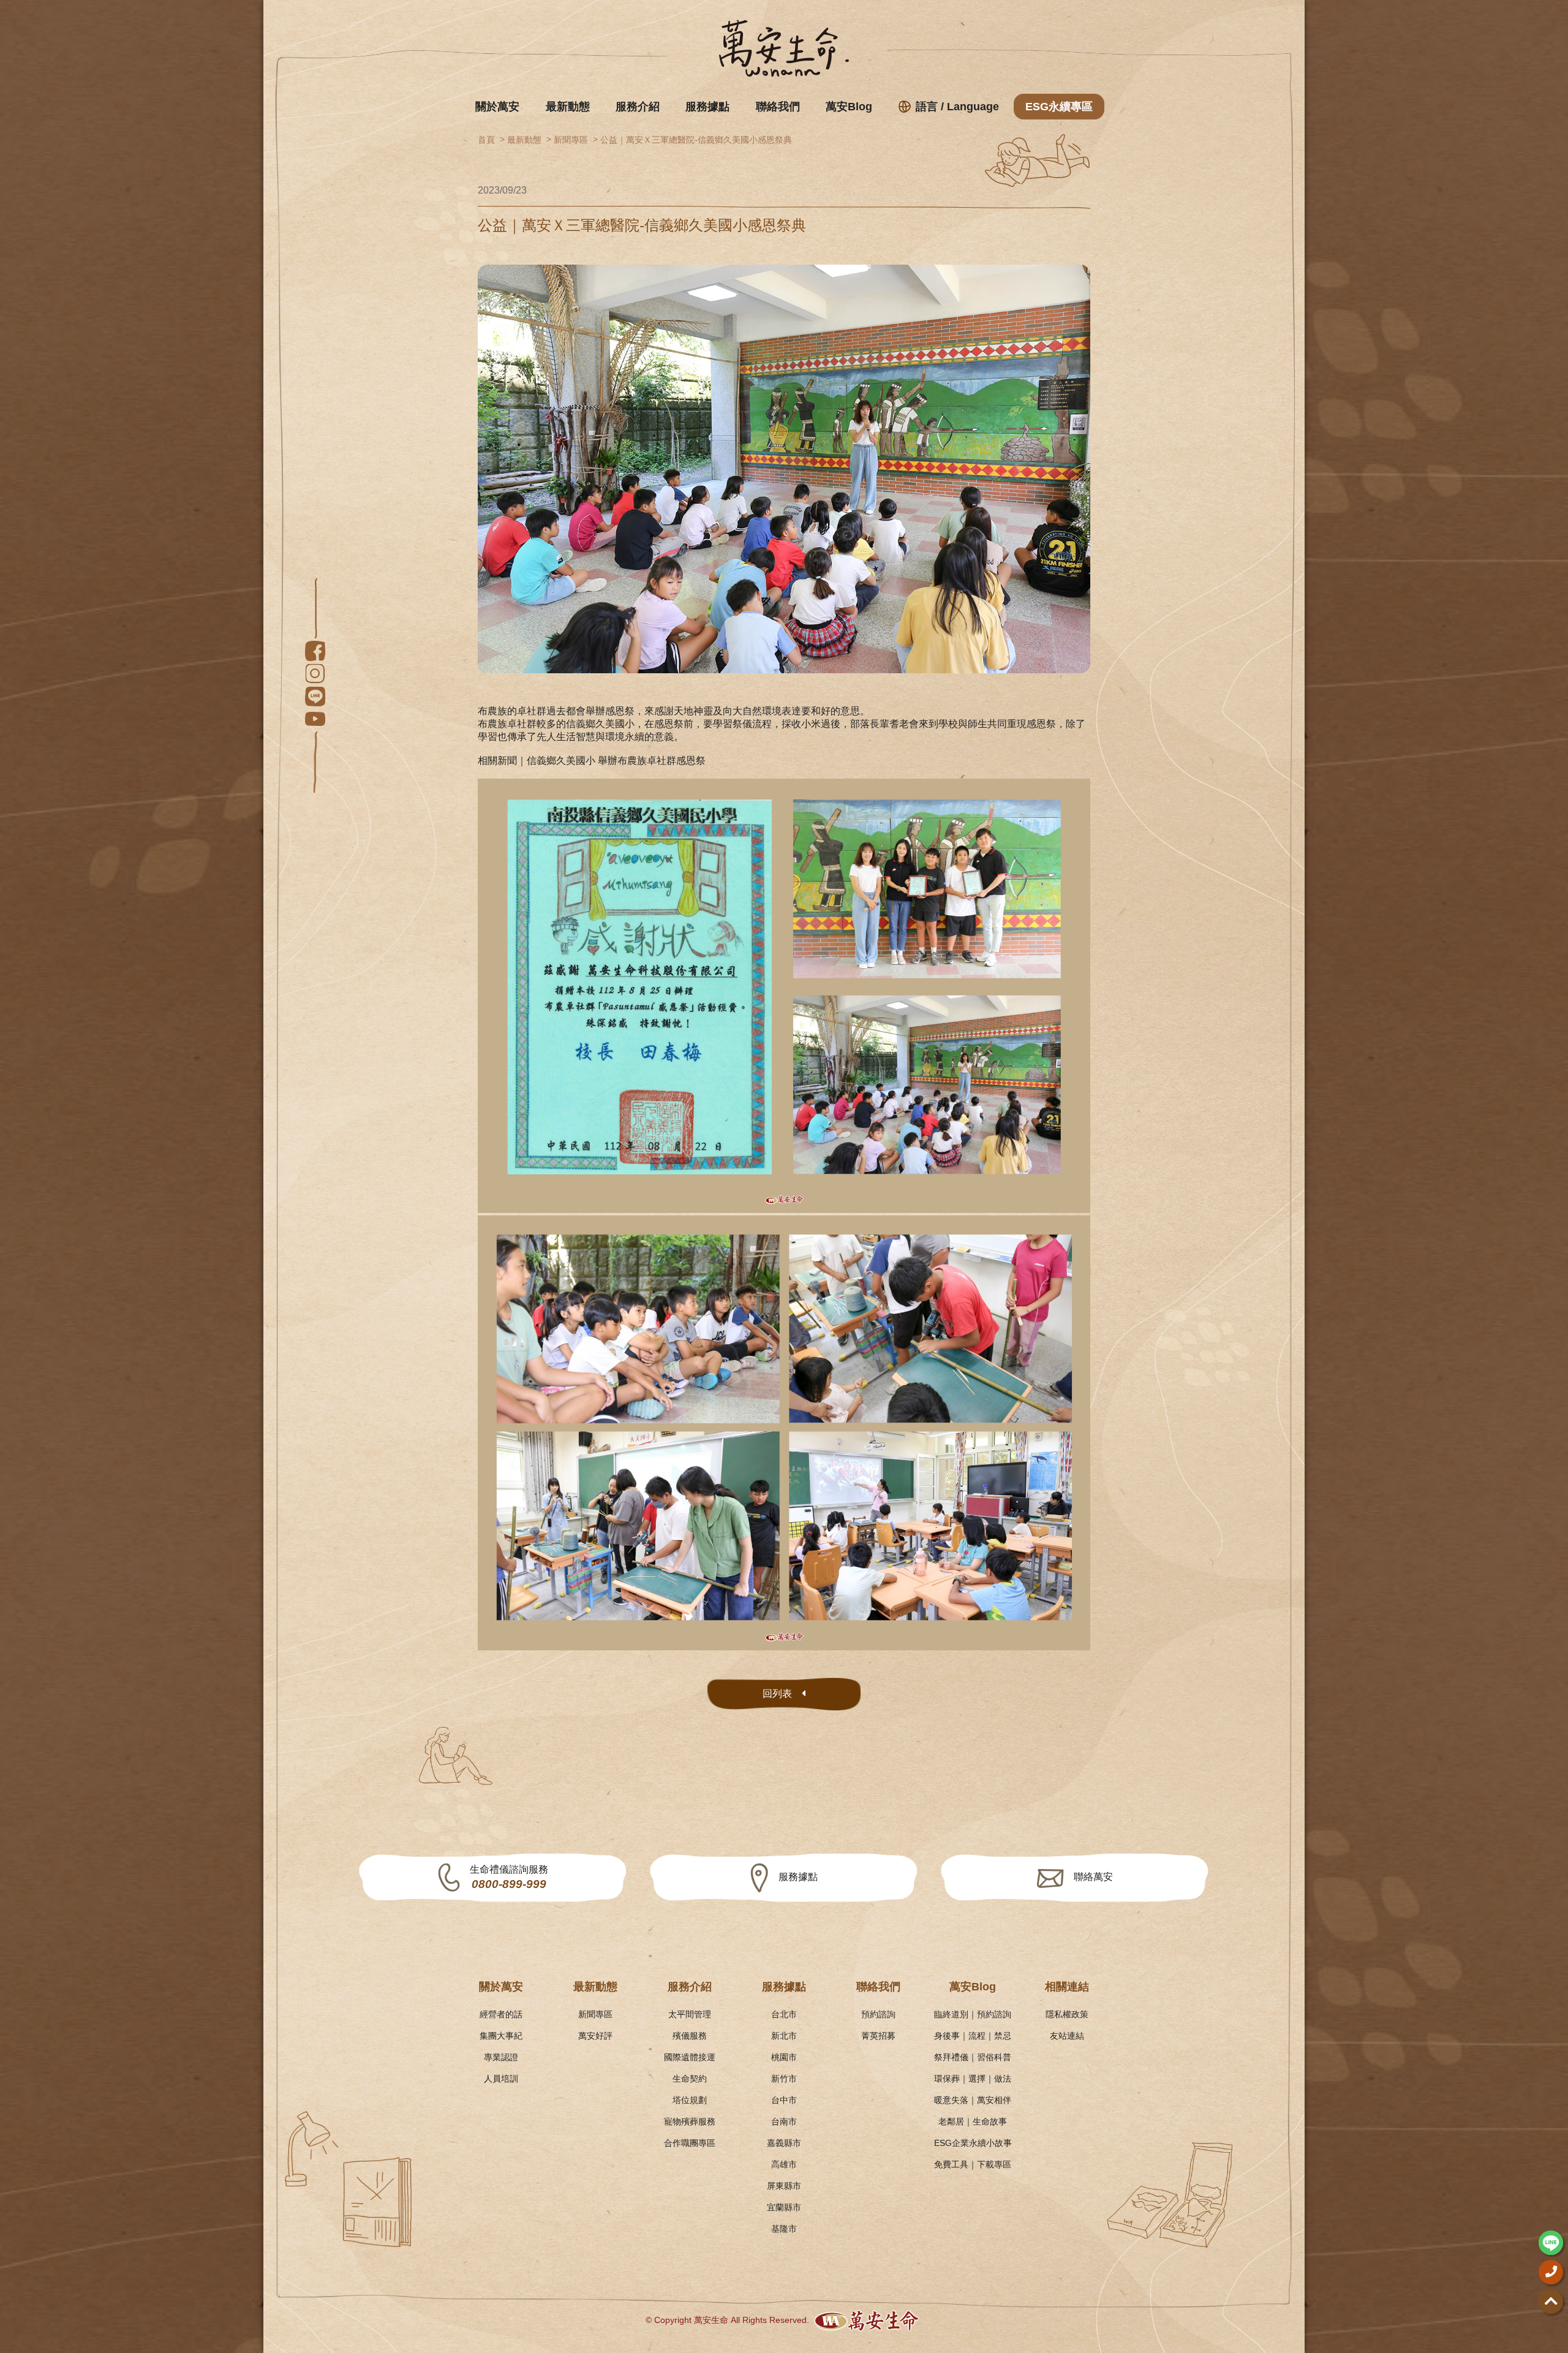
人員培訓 (501, 2079)
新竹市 (784, 2079)
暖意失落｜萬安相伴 (973, 2100)
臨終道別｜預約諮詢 (973, 2014)
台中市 (784, 2100)
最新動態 (568, 107)
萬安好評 (595, 2036)
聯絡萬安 (1093, 1877)
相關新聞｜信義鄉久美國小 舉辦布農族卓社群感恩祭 (592, 761)
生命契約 (690, 2079)
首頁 (486, 140)
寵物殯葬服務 (690, 2121)
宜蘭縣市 (784, 2207)
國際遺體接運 (690, 2057)
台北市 (784, 2014)
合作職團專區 (690, 2143)
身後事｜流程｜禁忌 (973, 2036)
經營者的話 (501, 2014)
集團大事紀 (501, 2036)
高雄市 (784, 2164)
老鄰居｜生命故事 (973, 2121)
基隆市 (784, 2229)
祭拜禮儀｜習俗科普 (973, 2057)
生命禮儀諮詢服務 (509, 1877)
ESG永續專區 (1059, 107)
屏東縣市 (784, 2186)
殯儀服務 (690, 2036)
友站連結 (1067, 2036)
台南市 (784, 2121)
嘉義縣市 (784, 2143)
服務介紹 (638, 107)
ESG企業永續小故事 (973, 2143)
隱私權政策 (1067, 2014)
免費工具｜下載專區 (973, 2164)
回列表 (777, 1694)
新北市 (784, 2036)
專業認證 (501, 2057)
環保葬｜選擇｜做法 (973, 2079)
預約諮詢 (878, 2014)
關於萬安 (497, 107)
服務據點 (707, 107)
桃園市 (784, 2057)
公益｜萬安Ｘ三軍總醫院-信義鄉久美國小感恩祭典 (696, 140)
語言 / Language (957, 107)
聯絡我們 (778, 107)
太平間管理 (690, 2014)
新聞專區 (571, 140)
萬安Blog (849, 107)
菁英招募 (878, 2036)
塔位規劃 (690, 2100)
